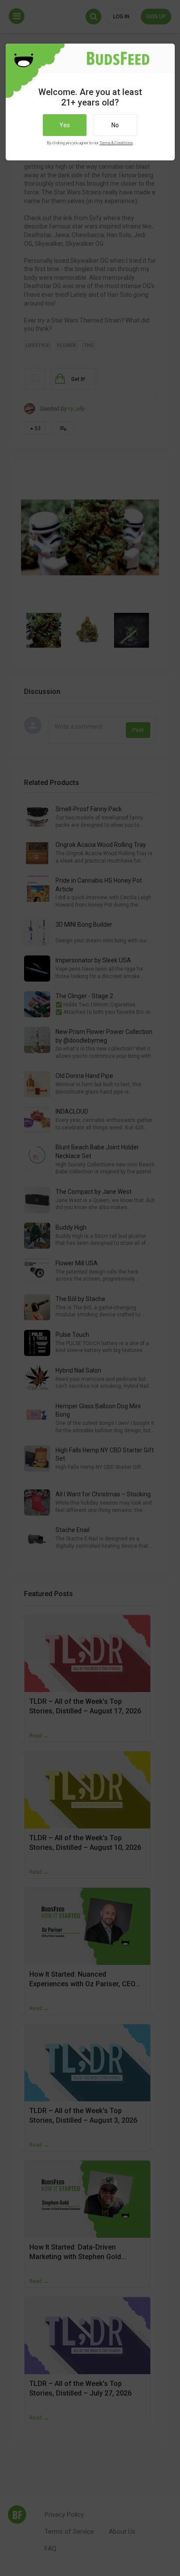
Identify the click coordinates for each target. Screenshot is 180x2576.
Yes (65, 125)
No (115, 125)
